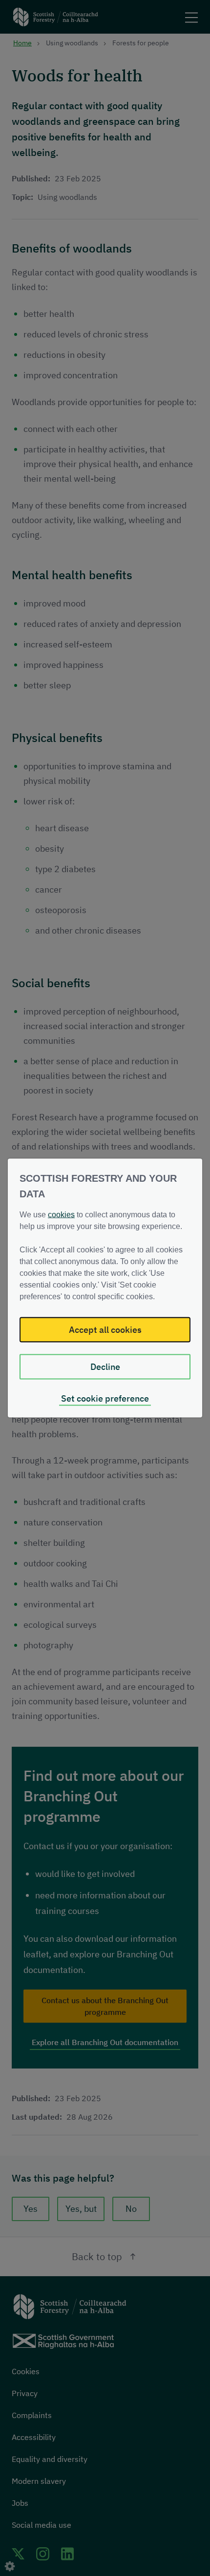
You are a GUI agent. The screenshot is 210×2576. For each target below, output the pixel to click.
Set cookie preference (105, 1398)
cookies (61, 1215)
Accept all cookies (105, 1330)
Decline (105, 1367)
